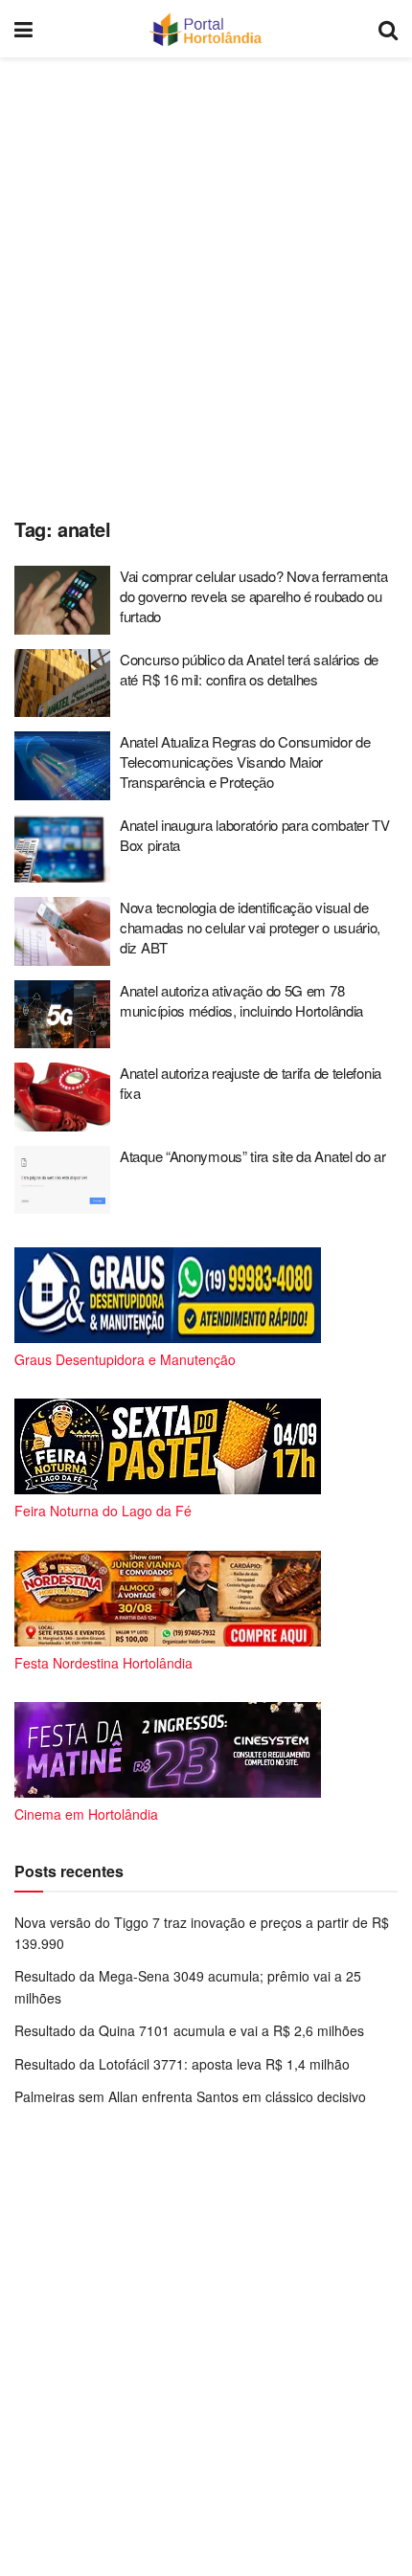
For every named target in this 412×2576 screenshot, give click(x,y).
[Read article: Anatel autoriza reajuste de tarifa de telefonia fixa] (62, 1097)
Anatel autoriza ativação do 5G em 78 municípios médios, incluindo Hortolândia (241, 1000)
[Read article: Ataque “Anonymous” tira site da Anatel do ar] (62, 1180)
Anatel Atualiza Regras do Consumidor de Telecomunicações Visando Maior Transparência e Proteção (245, 762)
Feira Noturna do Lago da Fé (103, 1511)
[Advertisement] (206, 282)
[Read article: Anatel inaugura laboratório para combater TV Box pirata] (62, 849)
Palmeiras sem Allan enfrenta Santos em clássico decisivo (190, 2096)
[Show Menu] (23, 29)
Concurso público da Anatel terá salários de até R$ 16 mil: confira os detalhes (249, 669)
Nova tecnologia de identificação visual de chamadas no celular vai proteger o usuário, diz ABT (250, 927)
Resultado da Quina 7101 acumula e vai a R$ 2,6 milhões (189, 2030)
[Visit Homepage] (206, 29)
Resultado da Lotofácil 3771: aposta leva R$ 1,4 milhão (182, 2064)
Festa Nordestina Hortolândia (103, 1663)
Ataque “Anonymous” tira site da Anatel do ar (253, 1156)
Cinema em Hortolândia (86, 1814)
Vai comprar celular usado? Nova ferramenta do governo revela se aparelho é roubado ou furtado (253, 596)
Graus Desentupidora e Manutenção (125, 1359)
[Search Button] (388, 29)
